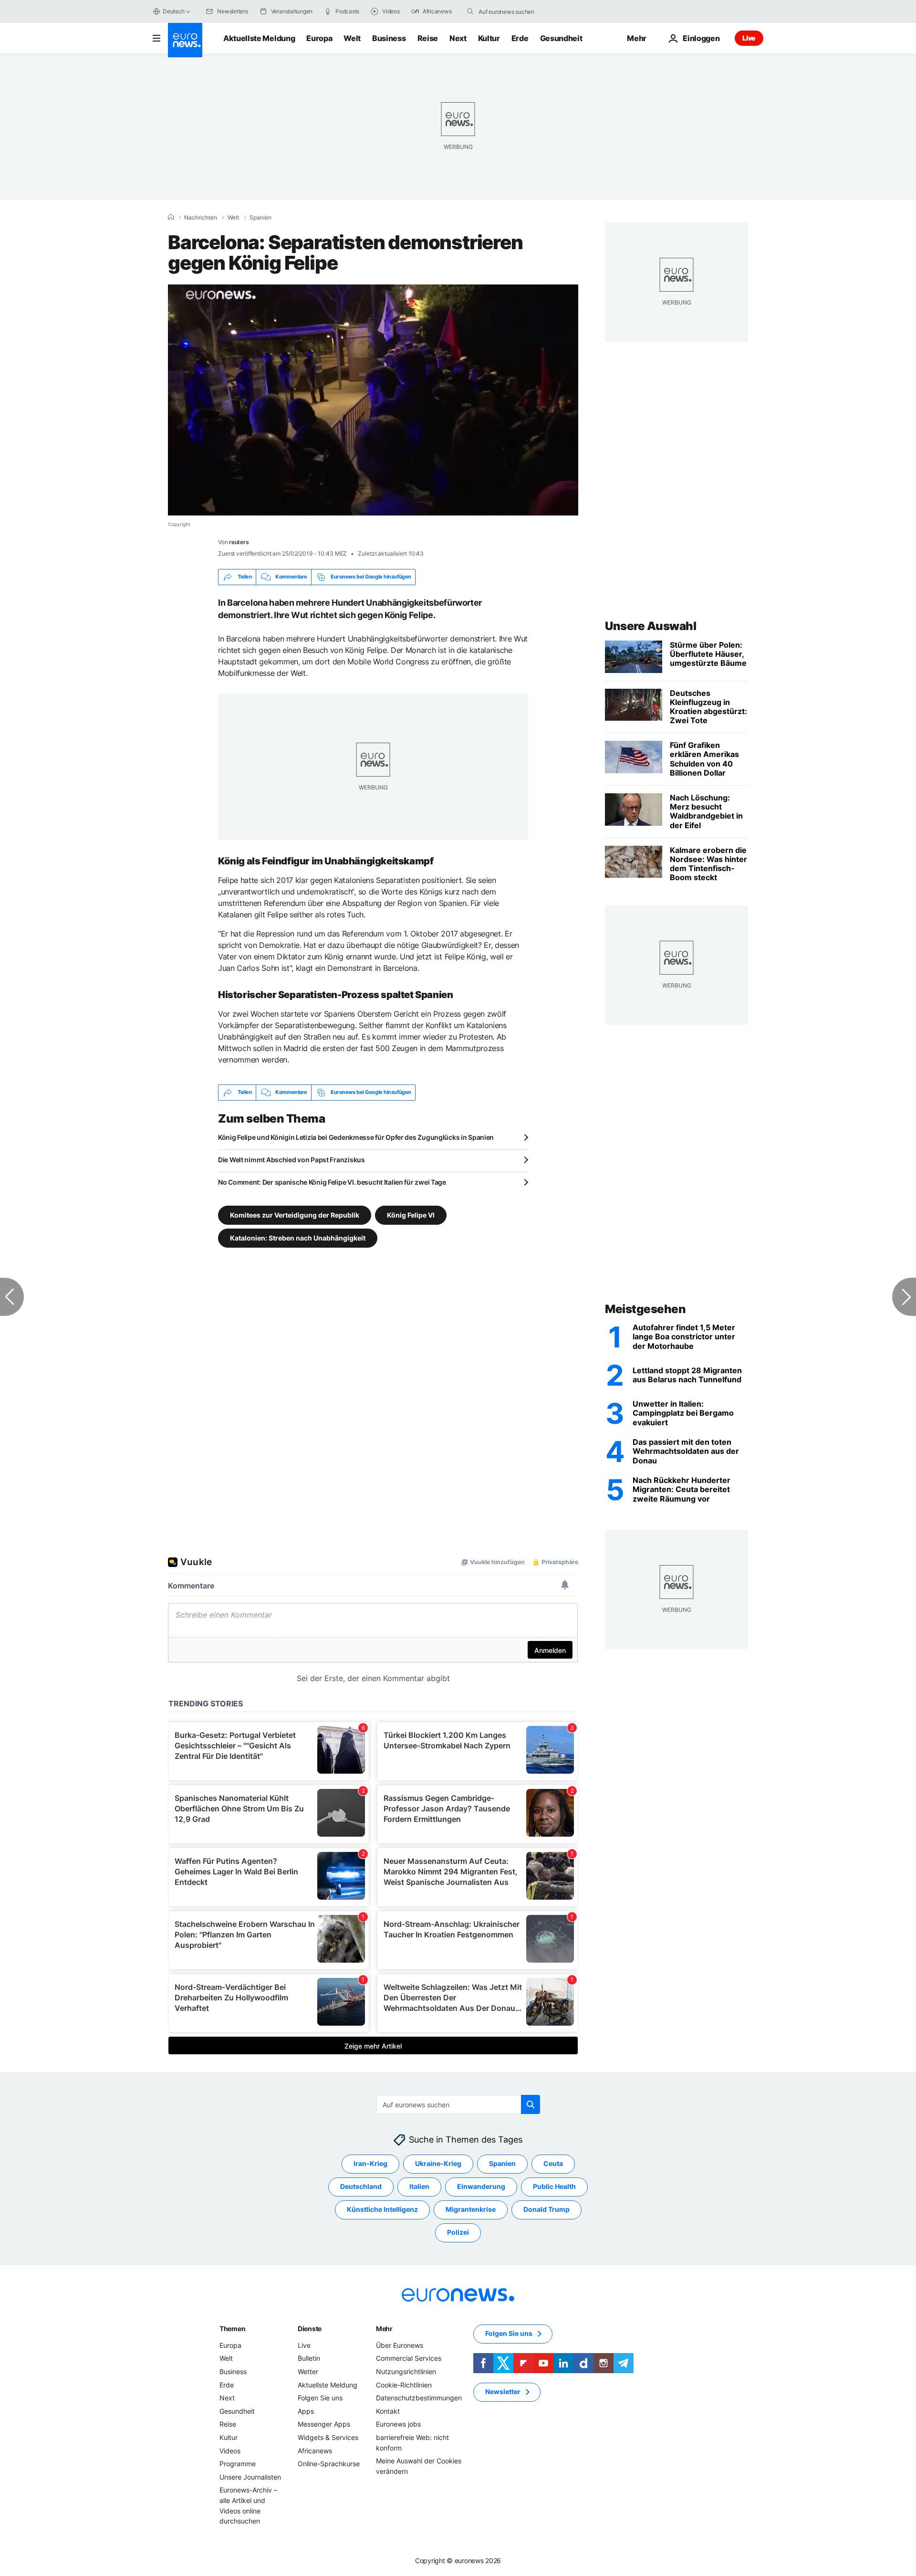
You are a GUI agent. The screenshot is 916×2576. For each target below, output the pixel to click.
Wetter (308, 2371)
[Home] (171, 217)
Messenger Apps (324, 2424)
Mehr (384, 2329)
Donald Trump (546, 2209)
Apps (306, 2411)
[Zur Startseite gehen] (185, 40)
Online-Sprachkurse (329, 2464)
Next (458, 38)
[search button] (470, 11)
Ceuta (553, 2163)
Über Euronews (400, 2345)
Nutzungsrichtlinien (406, 2371)
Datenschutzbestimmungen (419, 2398)
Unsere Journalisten (250, 2476)
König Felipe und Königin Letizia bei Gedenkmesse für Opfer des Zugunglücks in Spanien (356, 1137)
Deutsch (173, 11)
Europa (319, 38)
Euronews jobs (398, 2424)
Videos (230, 2450)
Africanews (315, 2450)
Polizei (458, 2232)
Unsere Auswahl (651, 626)
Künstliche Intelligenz (382, 2209)
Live (749, 38)
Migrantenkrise (471, 2209)
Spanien (260, 218)
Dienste (310, 2329)
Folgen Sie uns (320, 2398)
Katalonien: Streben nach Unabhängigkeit (298, 1237)
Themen (232, 2329)
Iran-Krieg (370, 2163)
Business (389, 38)
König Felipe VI (411, 1214)
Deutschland (361, 2186)
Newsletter (503, 2392)
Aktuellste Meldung (259, 38)
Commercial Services (409, 2358)
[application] (373, 400)
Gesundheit (561, 38)
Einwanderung (481, 2186)
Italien (419, 2186)
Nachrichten (201, 218)
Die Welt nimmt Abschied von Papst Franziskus (291, 1160)
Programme (238, 2464)
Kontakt (388, 2411)
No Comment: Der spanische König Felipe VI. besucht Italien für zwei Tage (332, 1182)
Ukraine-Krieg (438, 2163)
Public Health (554, 2186)
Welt (352, 38)
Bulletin (309, 2358)
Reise (428, 38)
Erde (520, 38)
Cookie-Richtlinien (404, 2384)
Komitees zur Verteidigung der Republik (295, 1214)
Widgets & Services (328, 2437)
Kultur (489, 38)
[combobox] (519, 11)
